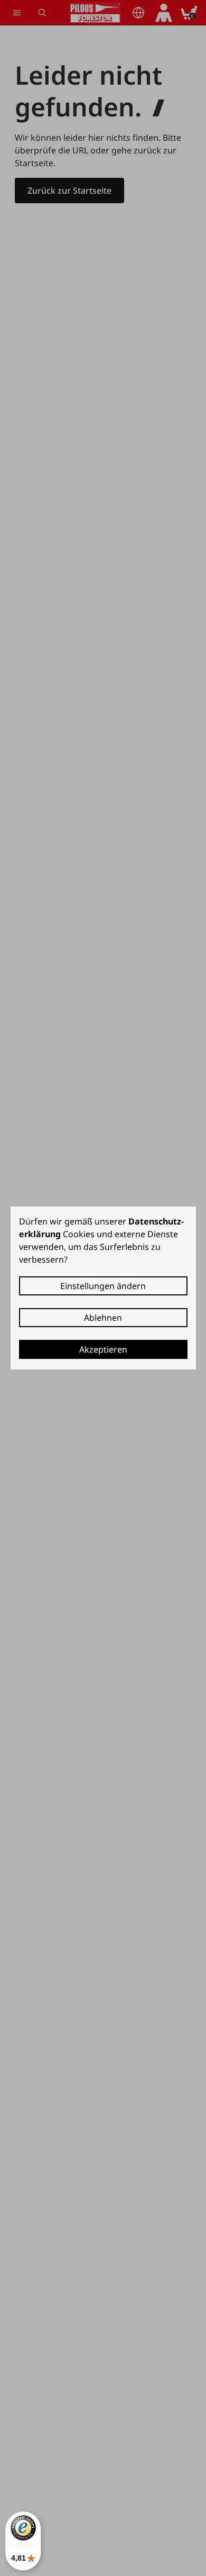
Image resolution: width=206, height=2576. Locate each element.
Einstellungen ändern (103, 1286)
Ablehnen (103, 1318)
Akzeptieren (103, 1349)
